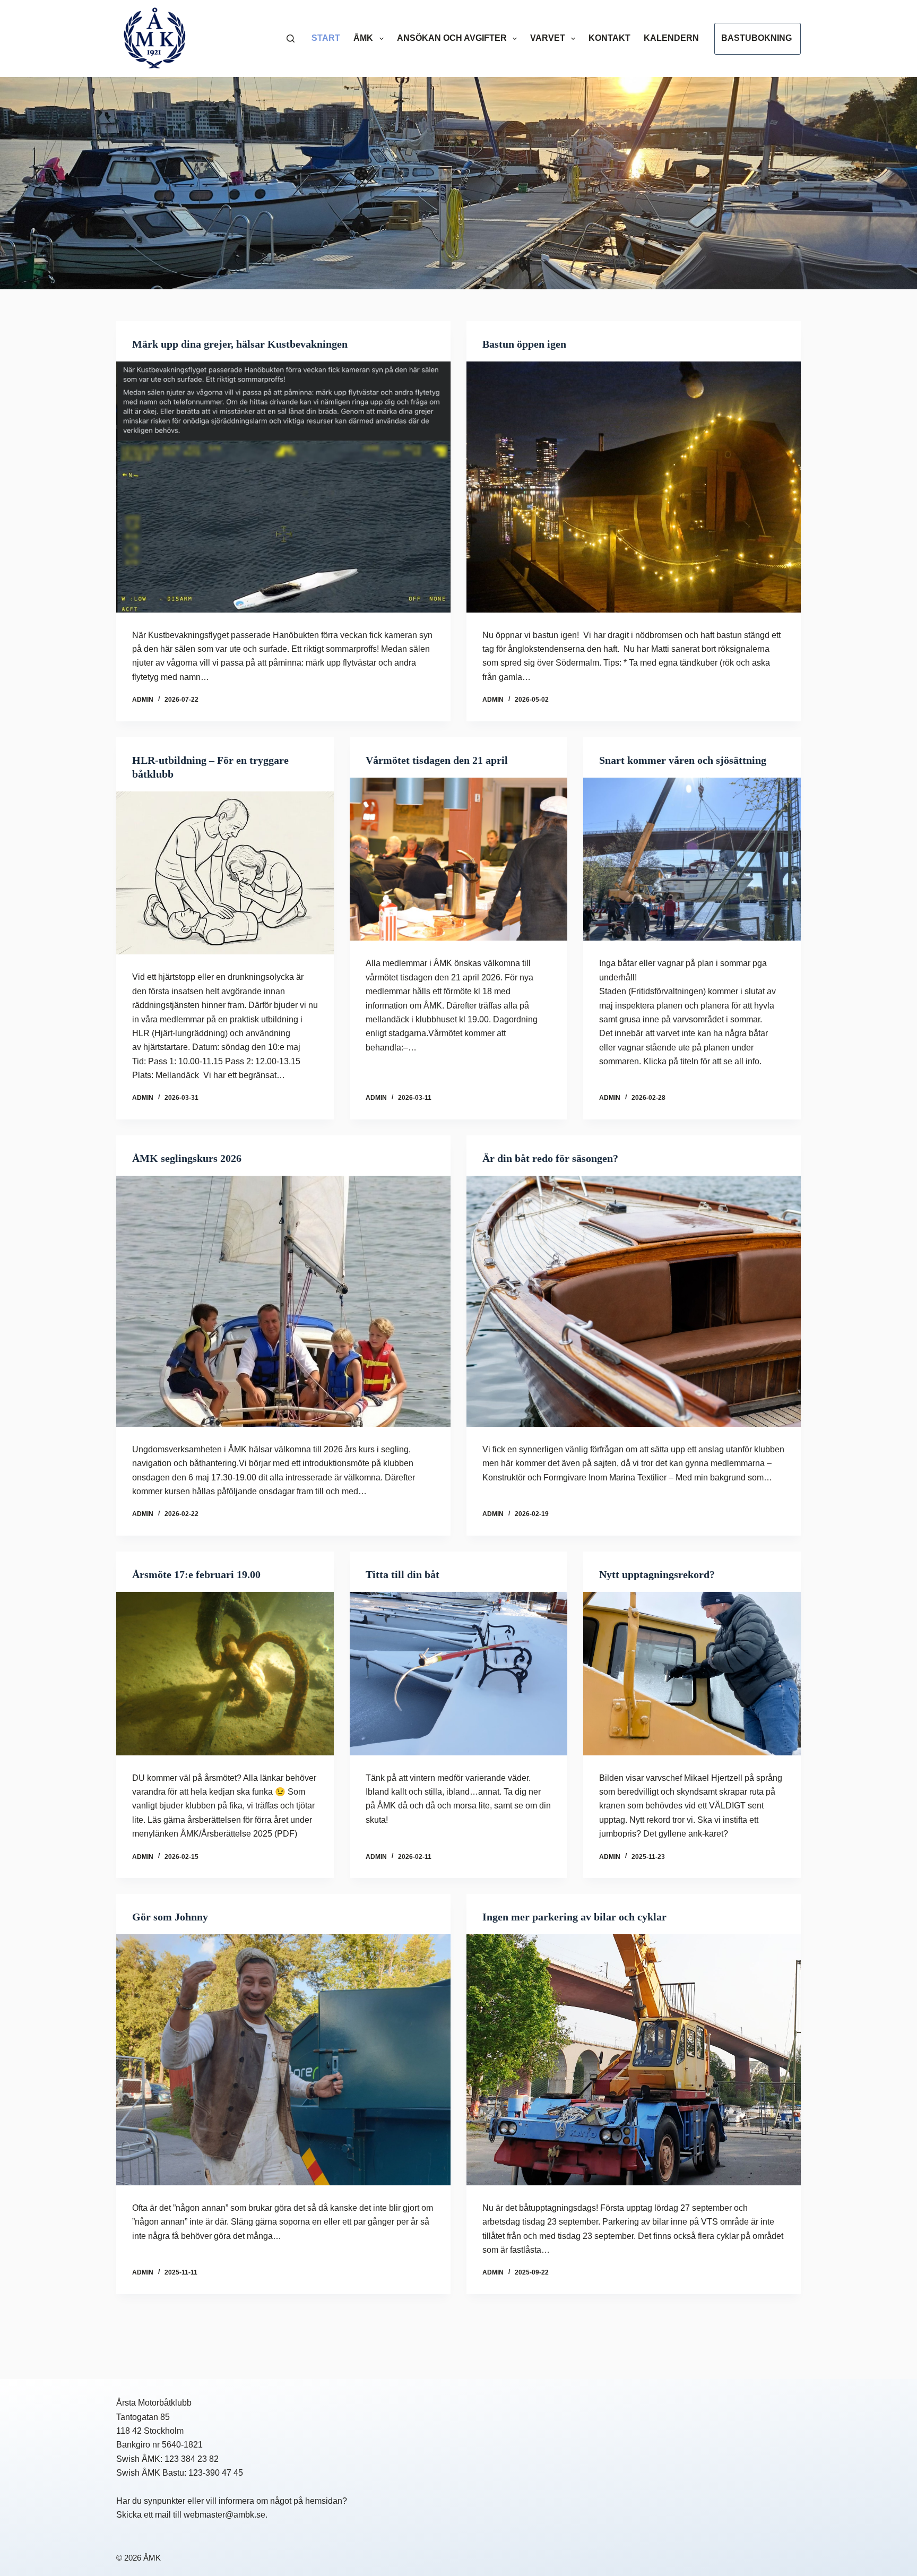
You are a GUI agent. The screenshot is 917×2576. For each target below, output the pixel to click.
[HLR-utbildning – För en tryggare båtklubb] (225, 873)
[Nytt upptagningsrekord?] (692, 1674)
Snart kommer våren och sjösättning (683, 760)
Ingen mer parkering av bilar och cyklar (574, 1917)
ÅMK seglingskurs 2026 (187, 1158)
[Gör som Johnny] (283, 2060)
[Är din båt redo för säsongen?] (634, 1301)
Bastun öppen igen (524, 344)
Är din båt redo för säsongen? (550, 1158)
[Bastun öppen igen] (634, 487)
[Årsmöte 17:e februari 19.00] (225, 1674)
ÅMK (363, 38)
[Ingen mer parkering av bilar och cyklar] (634, 2060)
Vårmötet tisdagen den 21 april (437, 760)
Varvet (548, 38)
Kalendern (671, 38)
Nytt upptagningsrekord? (657, 1574)
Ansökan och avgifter (452, 38)
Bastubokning (756, 38)
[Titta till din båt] (458, 1674)
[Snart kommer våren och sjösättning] (692, 859)
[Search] (291, 38)
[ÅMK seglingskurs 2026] (283, 1301)
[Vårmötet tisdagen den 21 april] (458, 859)
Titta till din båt (403, 1574)
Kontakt (609, 38)
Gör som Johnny (170, 1917)
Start (326, 38)
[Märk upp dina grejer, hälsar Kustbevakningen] (283, 487)
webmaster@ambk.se (224, 2515)
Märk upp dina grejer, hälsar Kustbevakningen (240, 344)
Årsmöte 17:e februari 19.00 (196, 1574)
